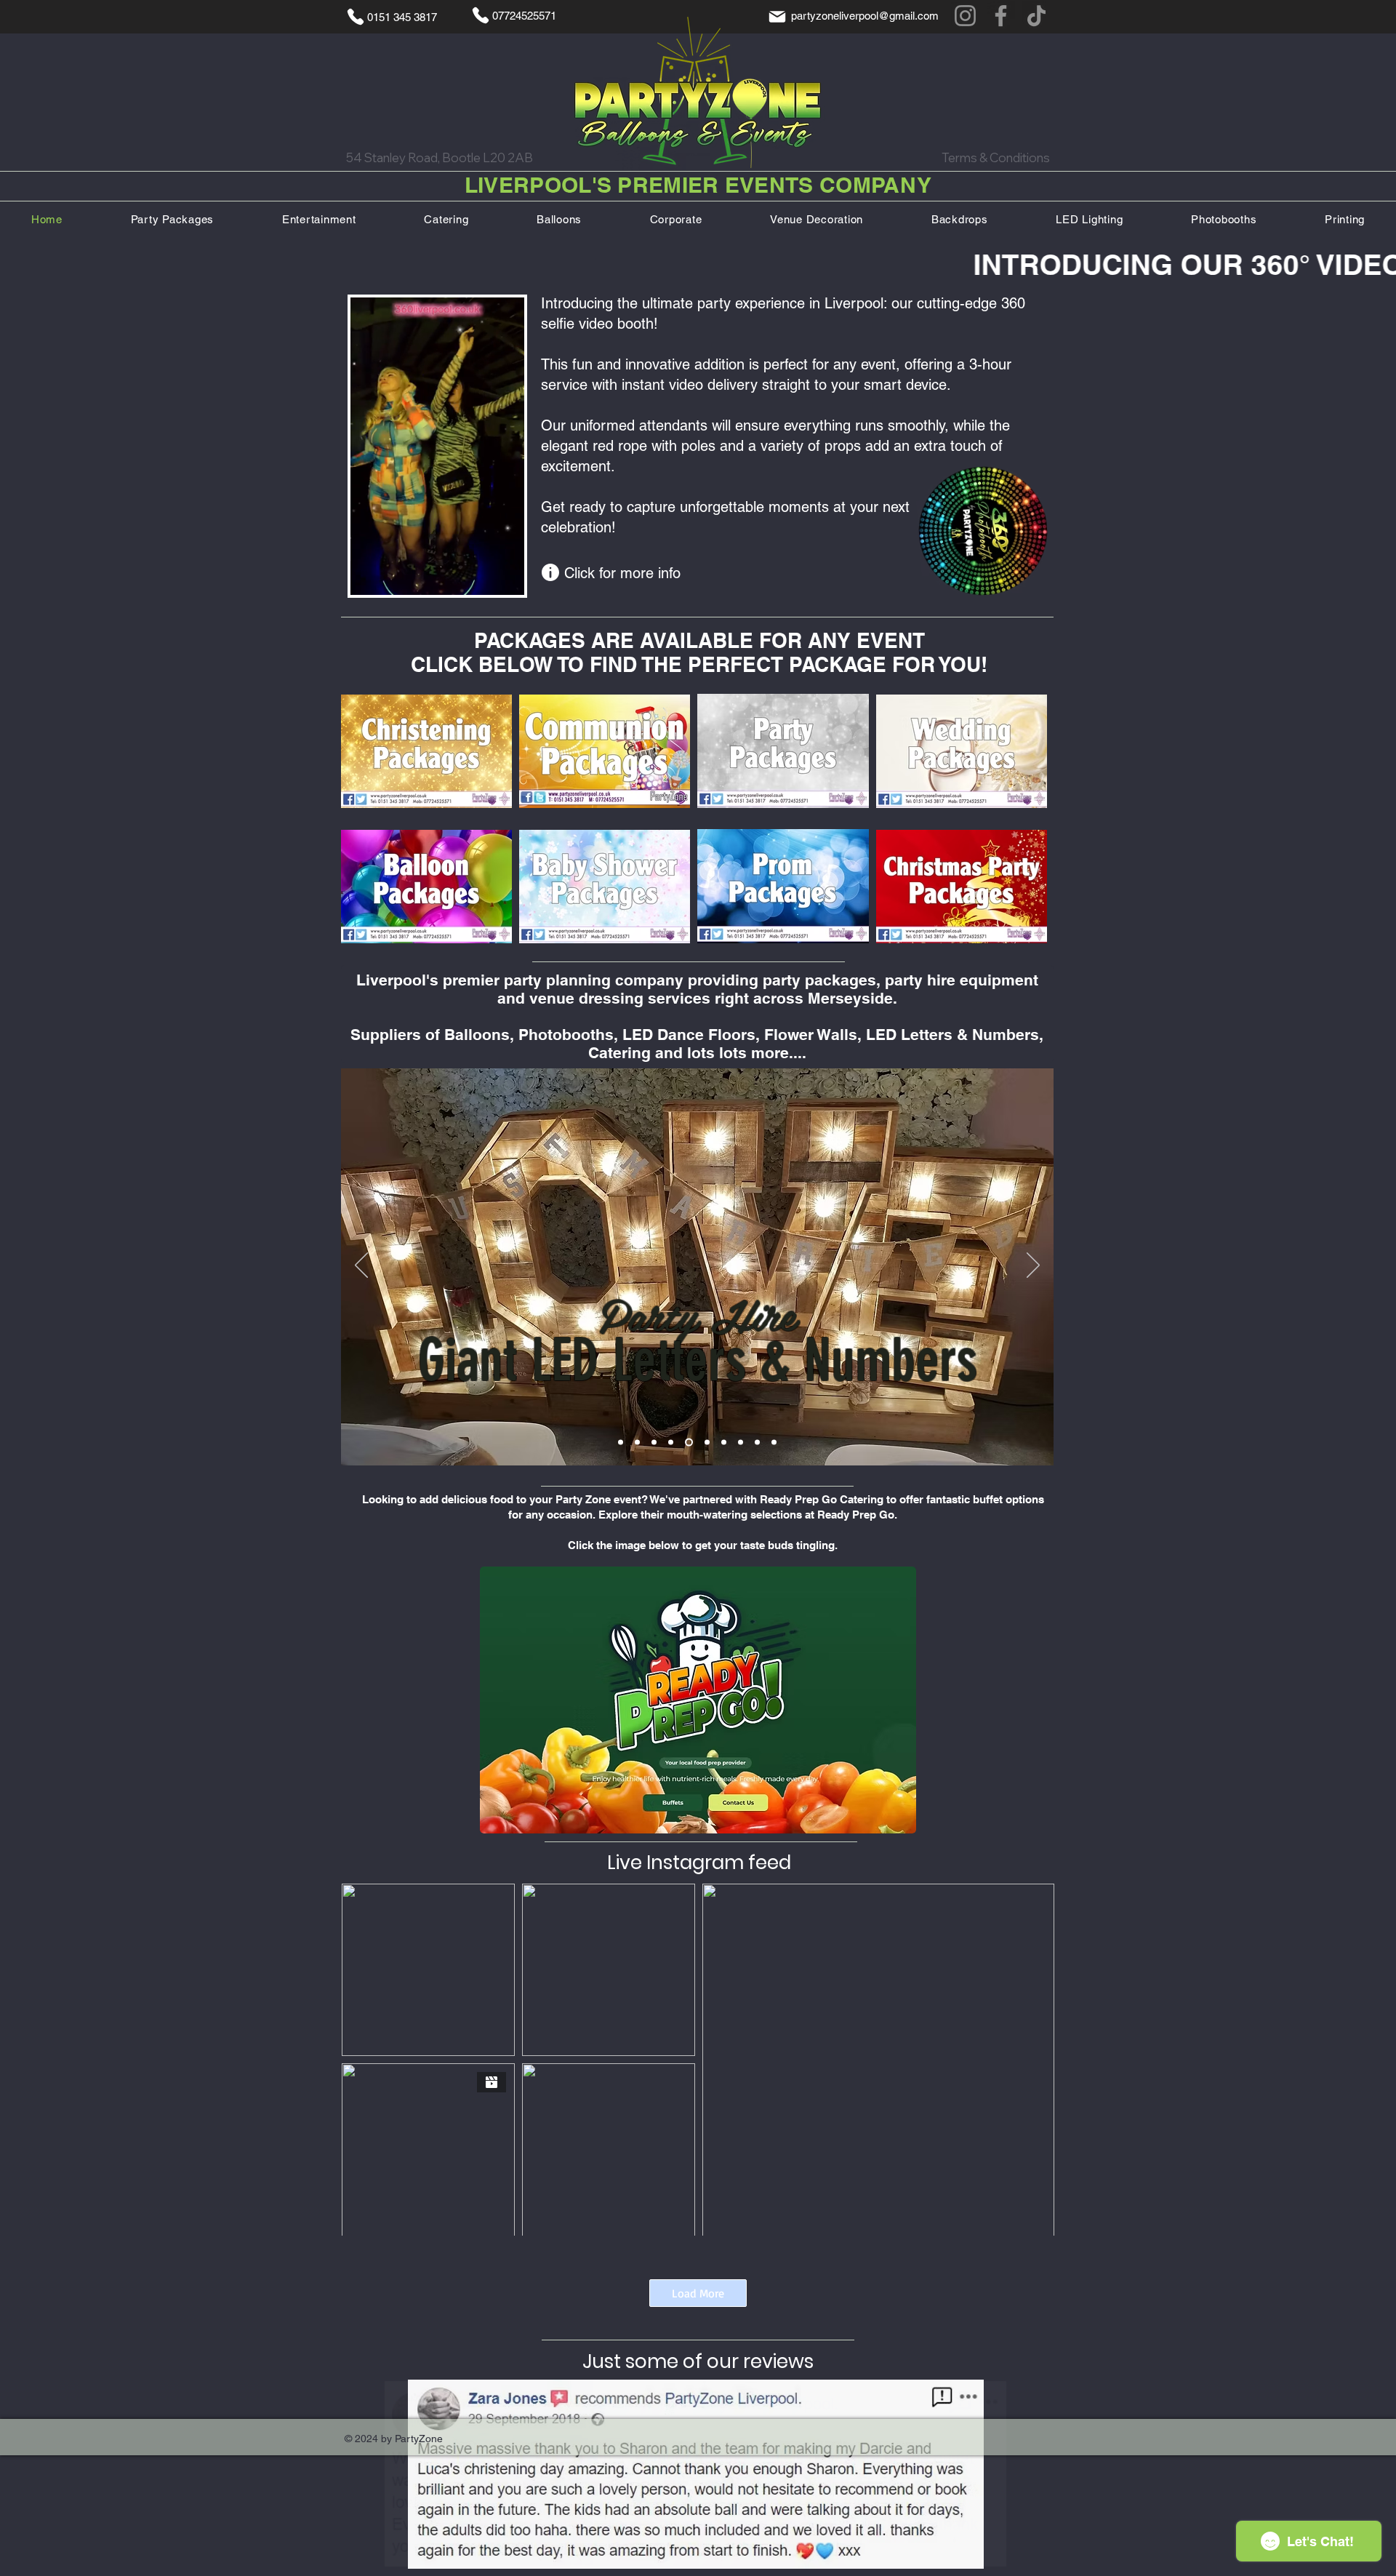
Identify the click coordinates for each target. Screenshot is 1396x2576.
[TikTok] (1036, 16)
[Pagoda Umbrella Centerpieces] (774, 1442)
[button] (506, 579)
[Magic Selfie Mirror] (706, 1442)
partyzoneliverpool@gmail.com (865, 16)
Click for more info (622, 573)
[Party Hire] (671, 1442)
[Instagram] (965, 16)
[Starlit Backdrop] (757, 1442)
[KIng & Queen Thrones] (724, 1442)
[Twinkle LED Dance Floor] (621, 1442)
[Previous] (361, 1266)
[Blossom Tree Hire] (741, 1442)
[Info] (550, 572)
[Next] (1033, 1266)
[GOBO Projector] (637, 1442)
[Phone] (356, 17)
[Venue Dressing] (654, 1442)
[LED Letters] (687, 1442)
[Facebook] (1001, 16)
